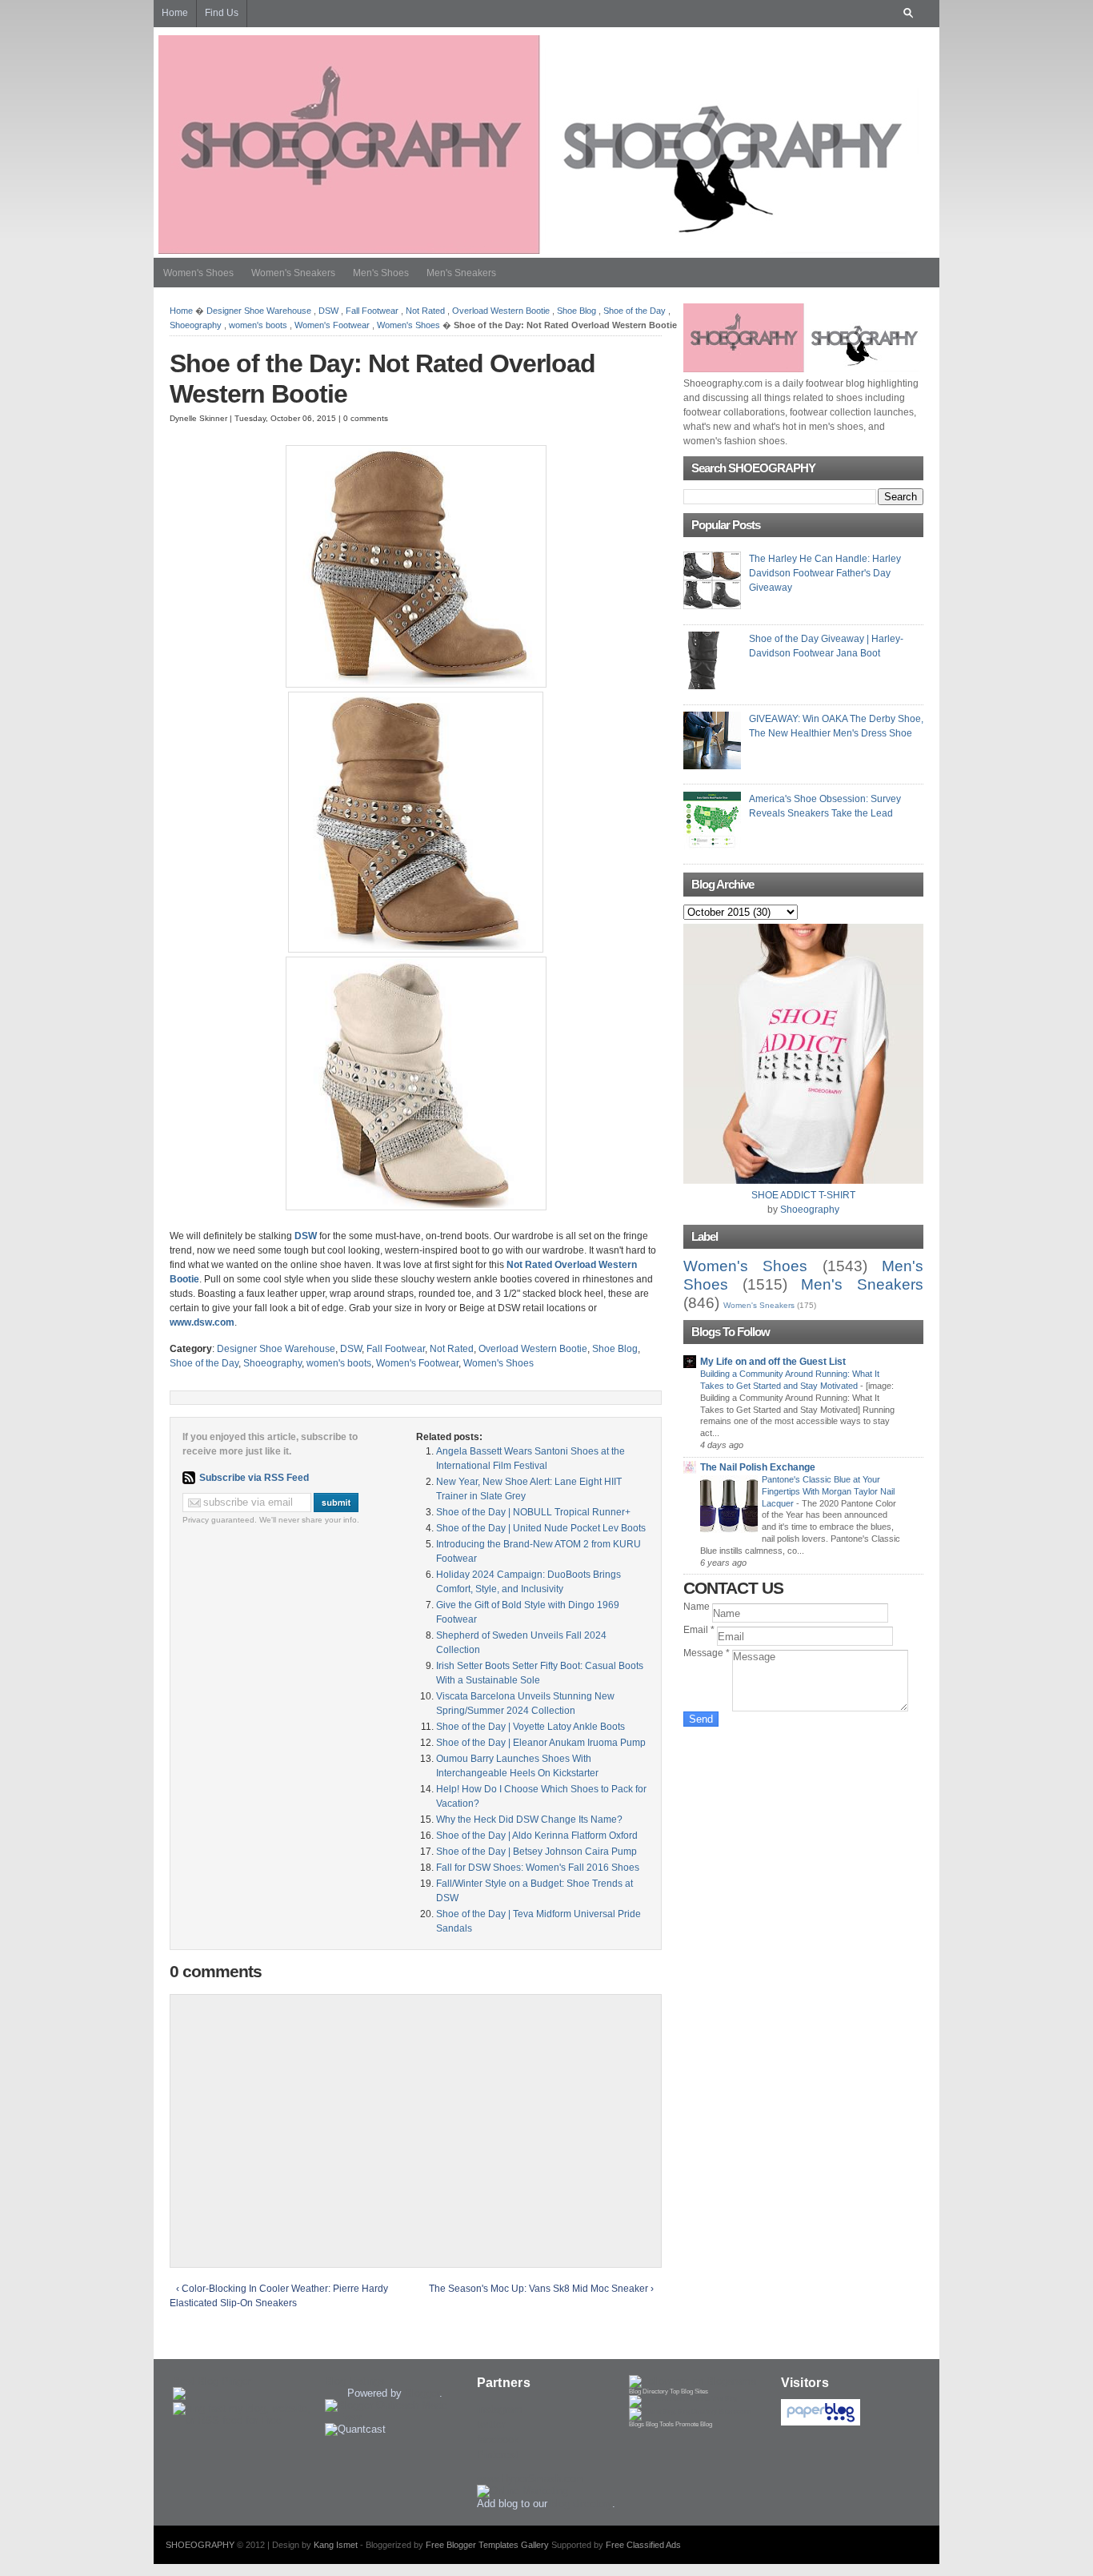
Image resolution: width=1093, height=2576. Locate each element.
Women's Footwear (332, 325)
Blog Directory (649, 2391)
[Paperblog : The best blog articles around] (821, 2422)
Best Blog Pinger (212, 2381)
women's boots (258, 325)
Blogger (422, 2393)
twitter (491, 2424)
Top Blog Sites (689, 2391)
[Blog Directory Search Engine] (690, 2411)
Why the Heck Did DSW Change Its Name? (529, 1820)
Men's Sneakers (461, 273)
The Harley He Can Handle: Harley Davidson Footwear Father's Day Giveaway (825, 573)
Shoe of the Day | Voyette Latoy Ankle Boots (530, 1727)
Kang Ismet (336, 2545)
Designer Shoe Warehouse (259, 311)
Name (698, 1607)
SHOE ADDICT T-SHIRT (803, 1195)
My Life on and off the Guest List (773, 1362)
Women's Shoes (198, 273)
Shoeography (196, 325)
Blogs (637, 2424)
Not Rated (425, 311)
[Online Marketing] (522, 2491)
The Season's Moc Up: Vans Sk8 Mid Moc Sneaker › (541, 2289)
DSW (328, 311)
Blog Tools (660, 2424)
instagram (500, 2409)
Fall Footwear (372, 311)
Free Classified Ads (643, 2545)
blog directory (581, 2504)
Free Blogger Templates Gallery (487, 2545)
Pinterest (498, 2455)
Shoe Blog (577, 311)
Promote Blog (694, 2424)
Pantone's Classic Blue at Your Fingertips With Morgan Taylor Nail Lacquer (828, 1491)
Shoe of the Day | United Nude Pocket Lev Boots (541, 1528)
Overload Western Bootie (501, 311)
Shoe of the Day (635, 311)
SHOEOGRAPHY (200, 2545)
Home (181, 311)
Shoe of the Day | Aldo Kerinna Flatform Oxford (537, 1836)
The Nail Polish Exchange (758, 1467)
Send (701, 1719)
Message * (708, 1653)
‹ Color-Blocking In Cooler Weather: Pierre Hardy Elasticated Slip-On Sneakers (279, 2296)
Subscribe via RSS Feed (254, 1478)
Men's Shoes (381, 273)
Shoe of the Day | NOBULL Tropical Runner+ (533, 1512)
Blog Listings (355, 2381)
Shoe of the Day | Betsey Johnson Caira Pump (536, 1852)
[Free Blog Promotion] (683, 2399)
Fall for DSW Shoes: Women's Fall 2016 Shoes (538, 1868)
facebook (498, 2440)
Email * (700, 1630)
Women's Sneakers (293, 273)
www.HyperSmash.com (530, 2479)
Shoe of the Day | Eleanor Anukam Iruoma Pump (541, 1743)
